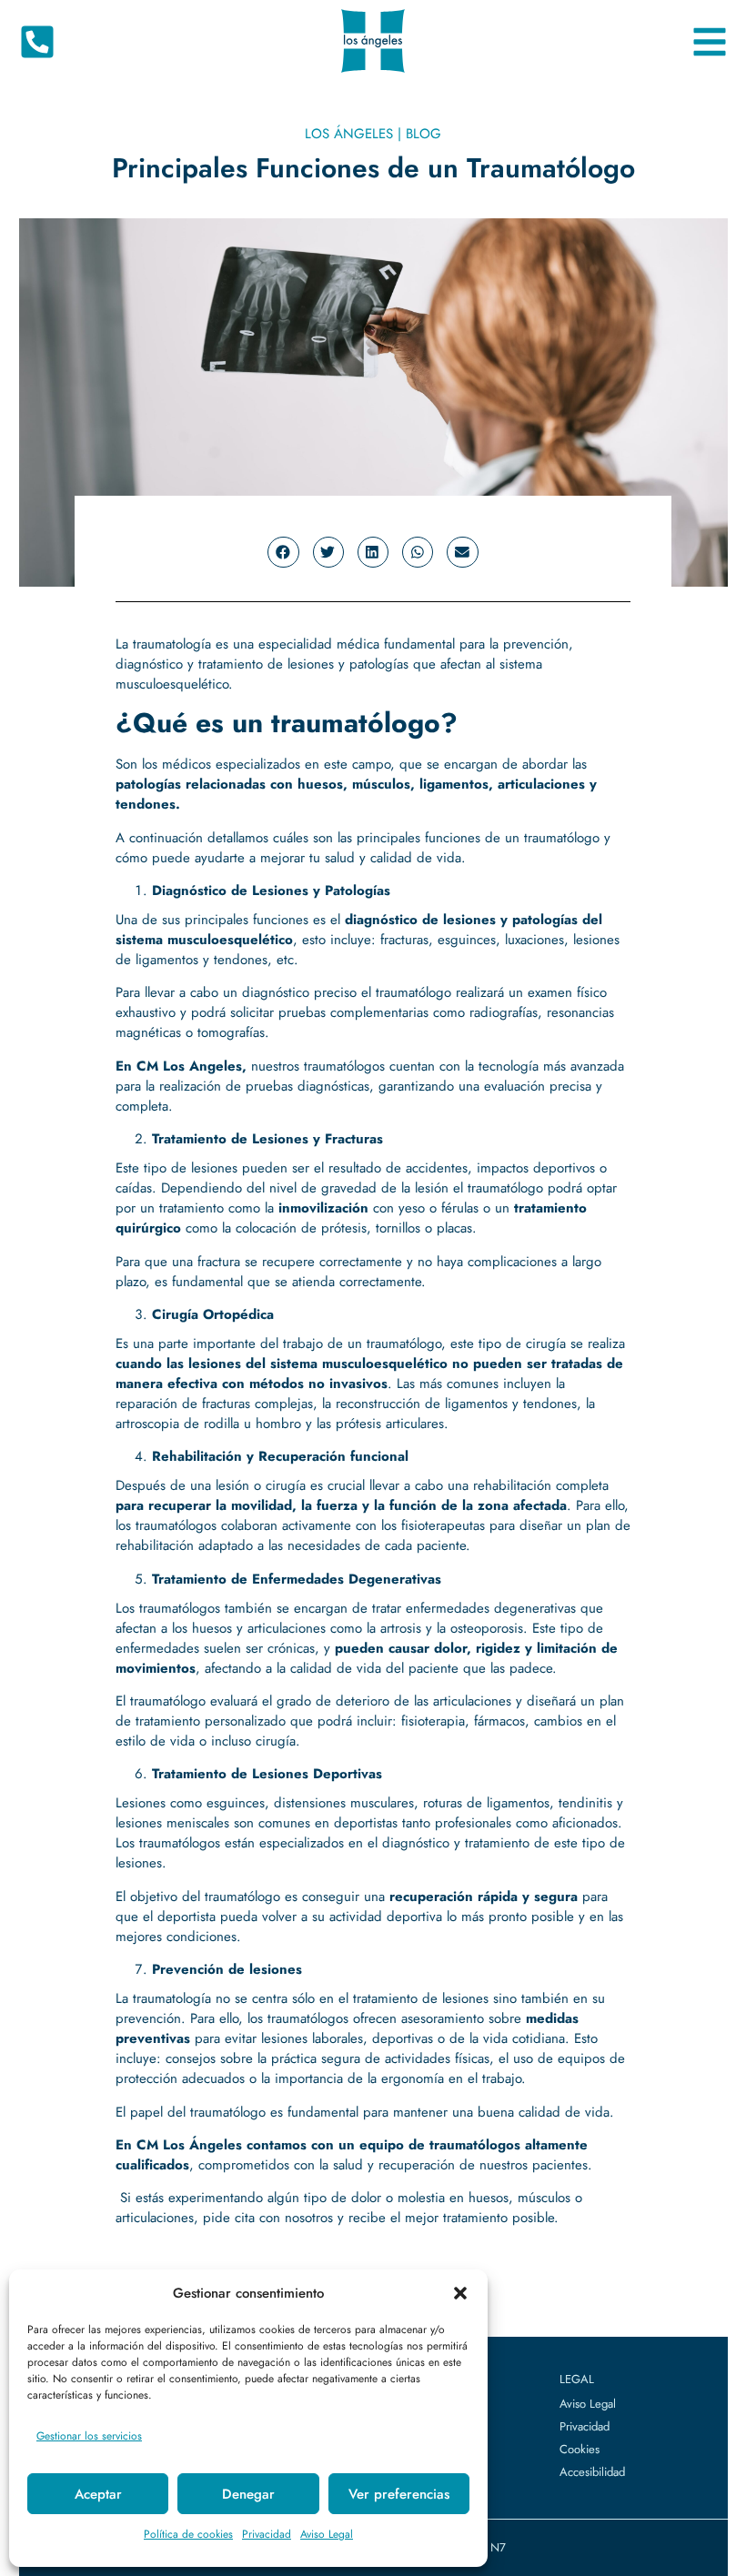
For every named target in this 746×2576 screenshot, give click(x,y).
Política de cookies (188, 2534)
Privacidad (267, 2534)
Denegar (248, 2494)
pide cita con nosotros (268, 2218)
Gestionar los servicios (89, 2436)
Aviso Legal (327, 2534)
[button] (460, 2293)
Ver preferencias (399, 2494)
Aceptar (98, 2494)
